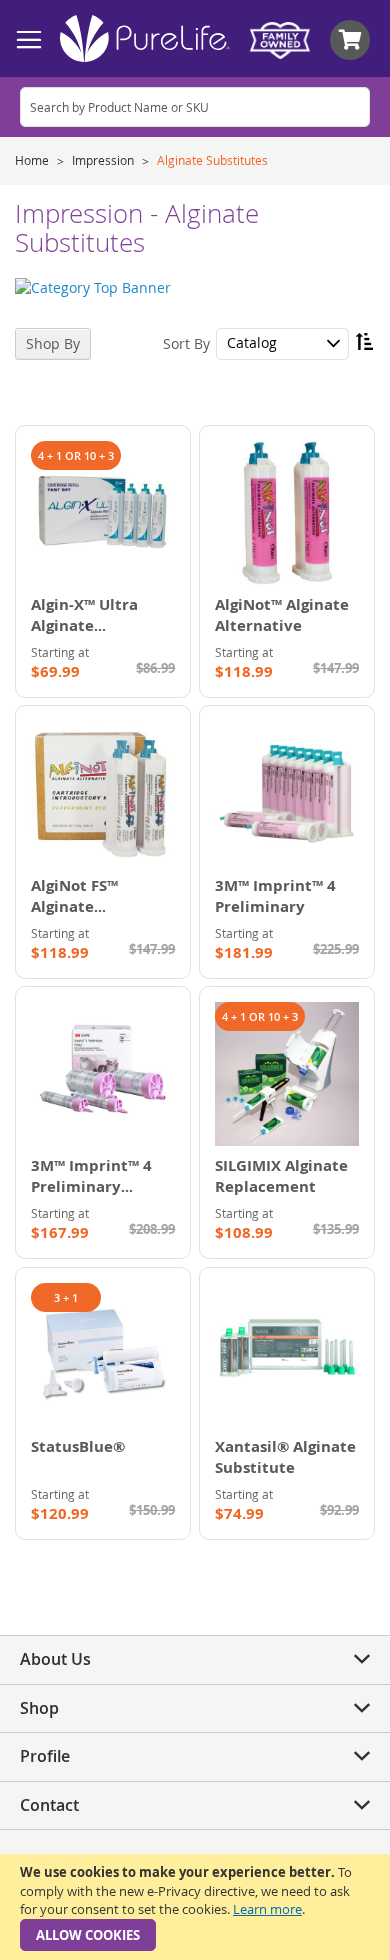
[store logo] (145, 38)
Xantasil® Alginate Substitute (285, 1457)
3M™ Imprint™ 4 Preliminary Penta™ (91, 1186)
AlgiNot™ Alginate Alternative (282, 615)
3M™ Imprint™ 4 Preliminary (275, 896)
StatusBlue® (78, 1446)
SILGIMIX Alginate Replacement (281, 1176)
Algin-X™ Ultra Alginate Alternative (84, 625)
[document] (195, 1907)
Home (33, 160)
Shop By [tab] (53, 343)
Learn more (267, 1909)
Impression (104, 160)
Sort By (186, 342)
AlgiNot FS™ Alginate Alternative (74, 906)
